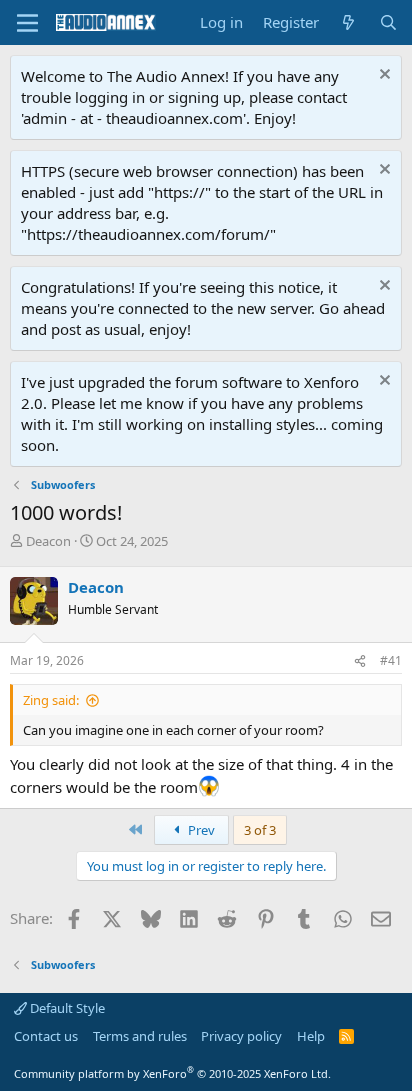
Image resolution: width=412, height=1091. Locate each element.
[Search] (388, 22)
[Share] (360, 661)
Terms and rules (140, 1036)
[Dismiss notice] (382, 76)
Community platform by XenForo (172, 1073)
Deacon (48, 541)
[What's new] (348, 22)
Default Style (66, 1008)
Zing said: (51, 700)
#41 (391, 660)
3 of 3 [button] (260, 830)
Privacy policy (241, 1036)
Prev (200, 830)
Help (311, 1036)
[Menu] (27, 23)
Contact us (46, 1036)
